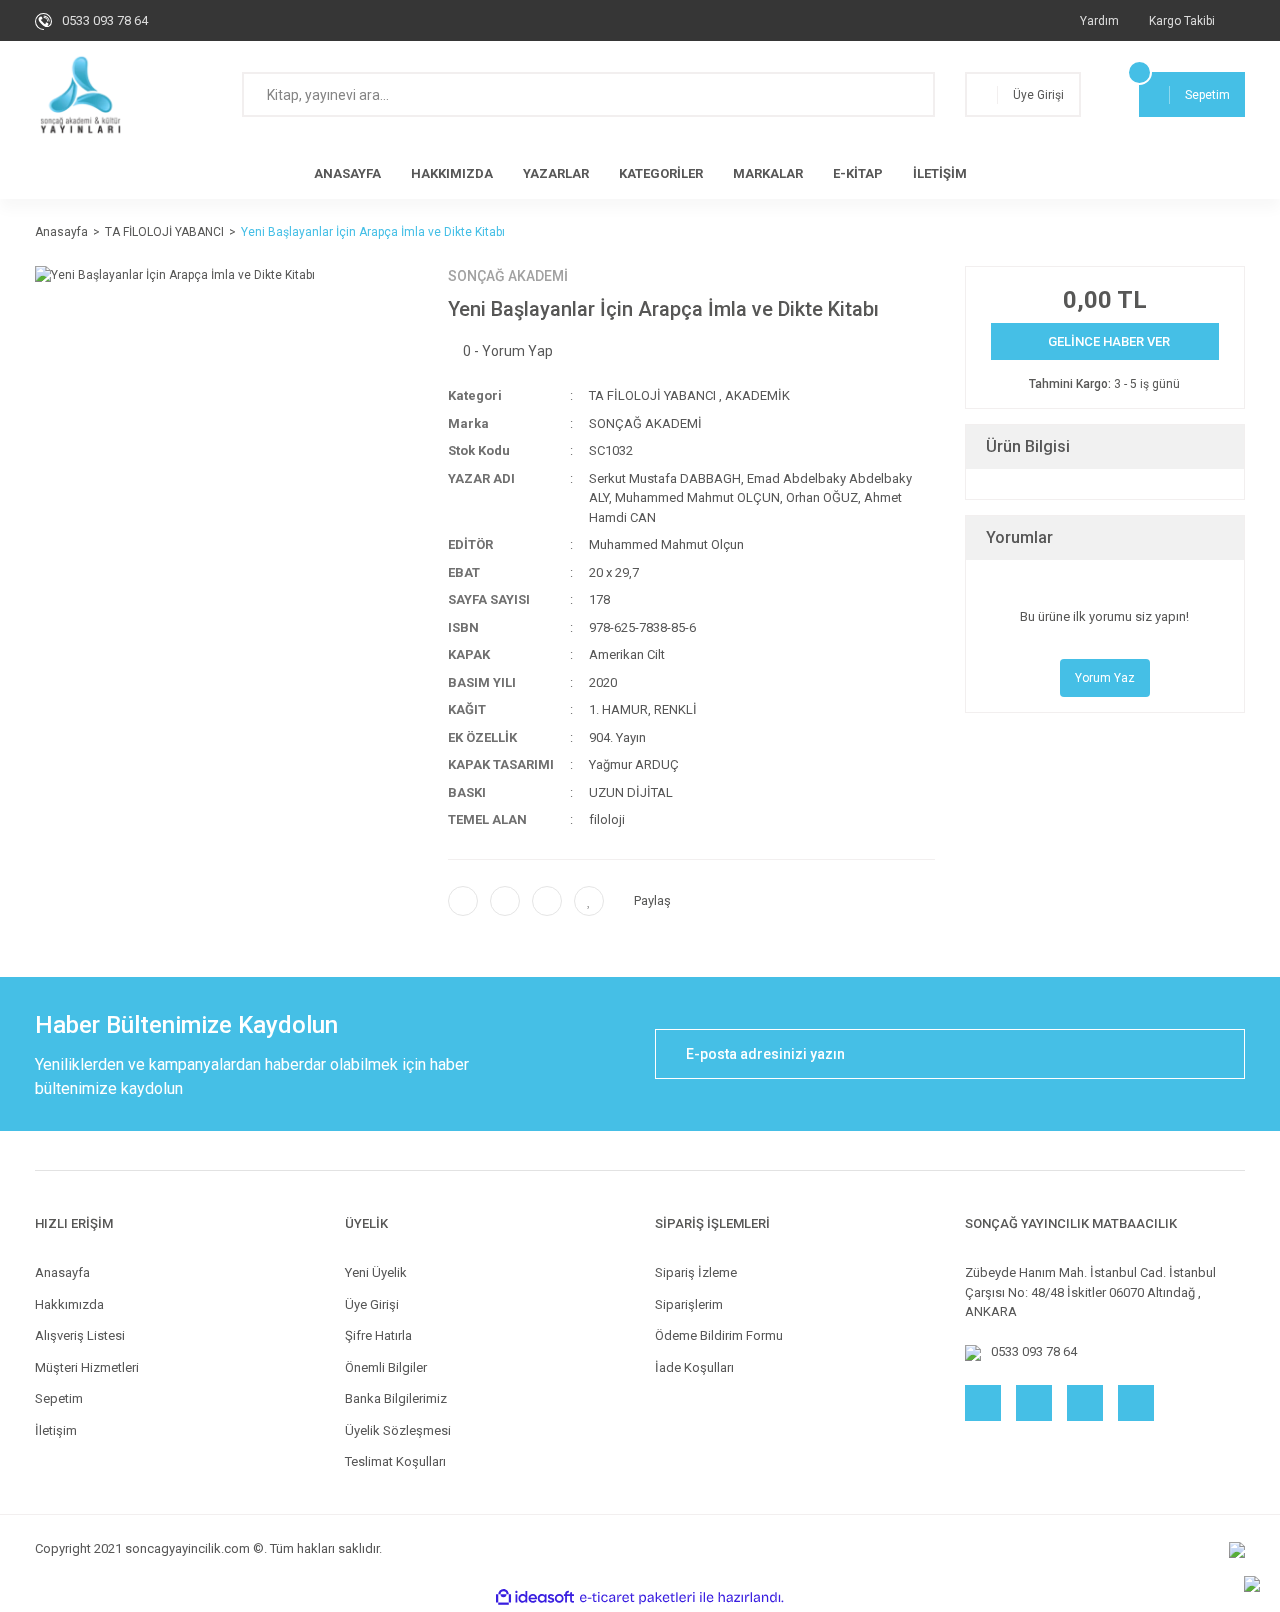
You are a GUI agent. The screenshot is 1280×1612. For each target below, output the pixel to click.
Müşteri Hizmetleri (87, 1367)
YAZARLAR (556, 173)
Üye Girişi (372, 1304)
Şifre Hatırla (378, 1335)
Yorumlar (1019, 537)
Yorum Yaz (1105, 678)
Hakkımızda (69, 1304)
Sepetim (59, 1398)
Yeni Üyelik (376, 1272)
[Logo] (80, 95)
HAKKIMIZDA (452, 173)
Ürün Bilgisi (1028, 446)
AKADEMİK (757, 395)
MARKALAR (768, 173)
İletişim (56, 1430)
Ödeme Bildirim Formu (719, 1335)
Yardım (1099, 21)
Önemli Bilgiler (386, 1367)
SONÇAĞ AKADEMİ (508, 276)
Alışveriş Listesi (80, 1335)
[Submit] (1220, 1054)
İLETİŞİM (940, 173)
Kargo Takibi (1182, 21)
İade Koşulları (694, 1367)
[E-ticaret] (637, 1597)
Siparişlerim (689, 1304)
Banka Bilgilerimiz (396, 1398)
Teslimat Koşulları (395, 1461)
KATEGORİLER (661, 173)
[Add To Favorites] (589, 901)
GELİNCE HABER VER (1109, 341)
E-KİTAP (858, 173)
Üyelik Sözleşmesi (398, 1430)
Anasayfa (62, 1272)
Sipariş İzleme (696, 1272)
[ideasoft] (535, 1597)
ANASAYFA (347, 173)
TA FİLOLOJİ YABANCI (652, 395)
